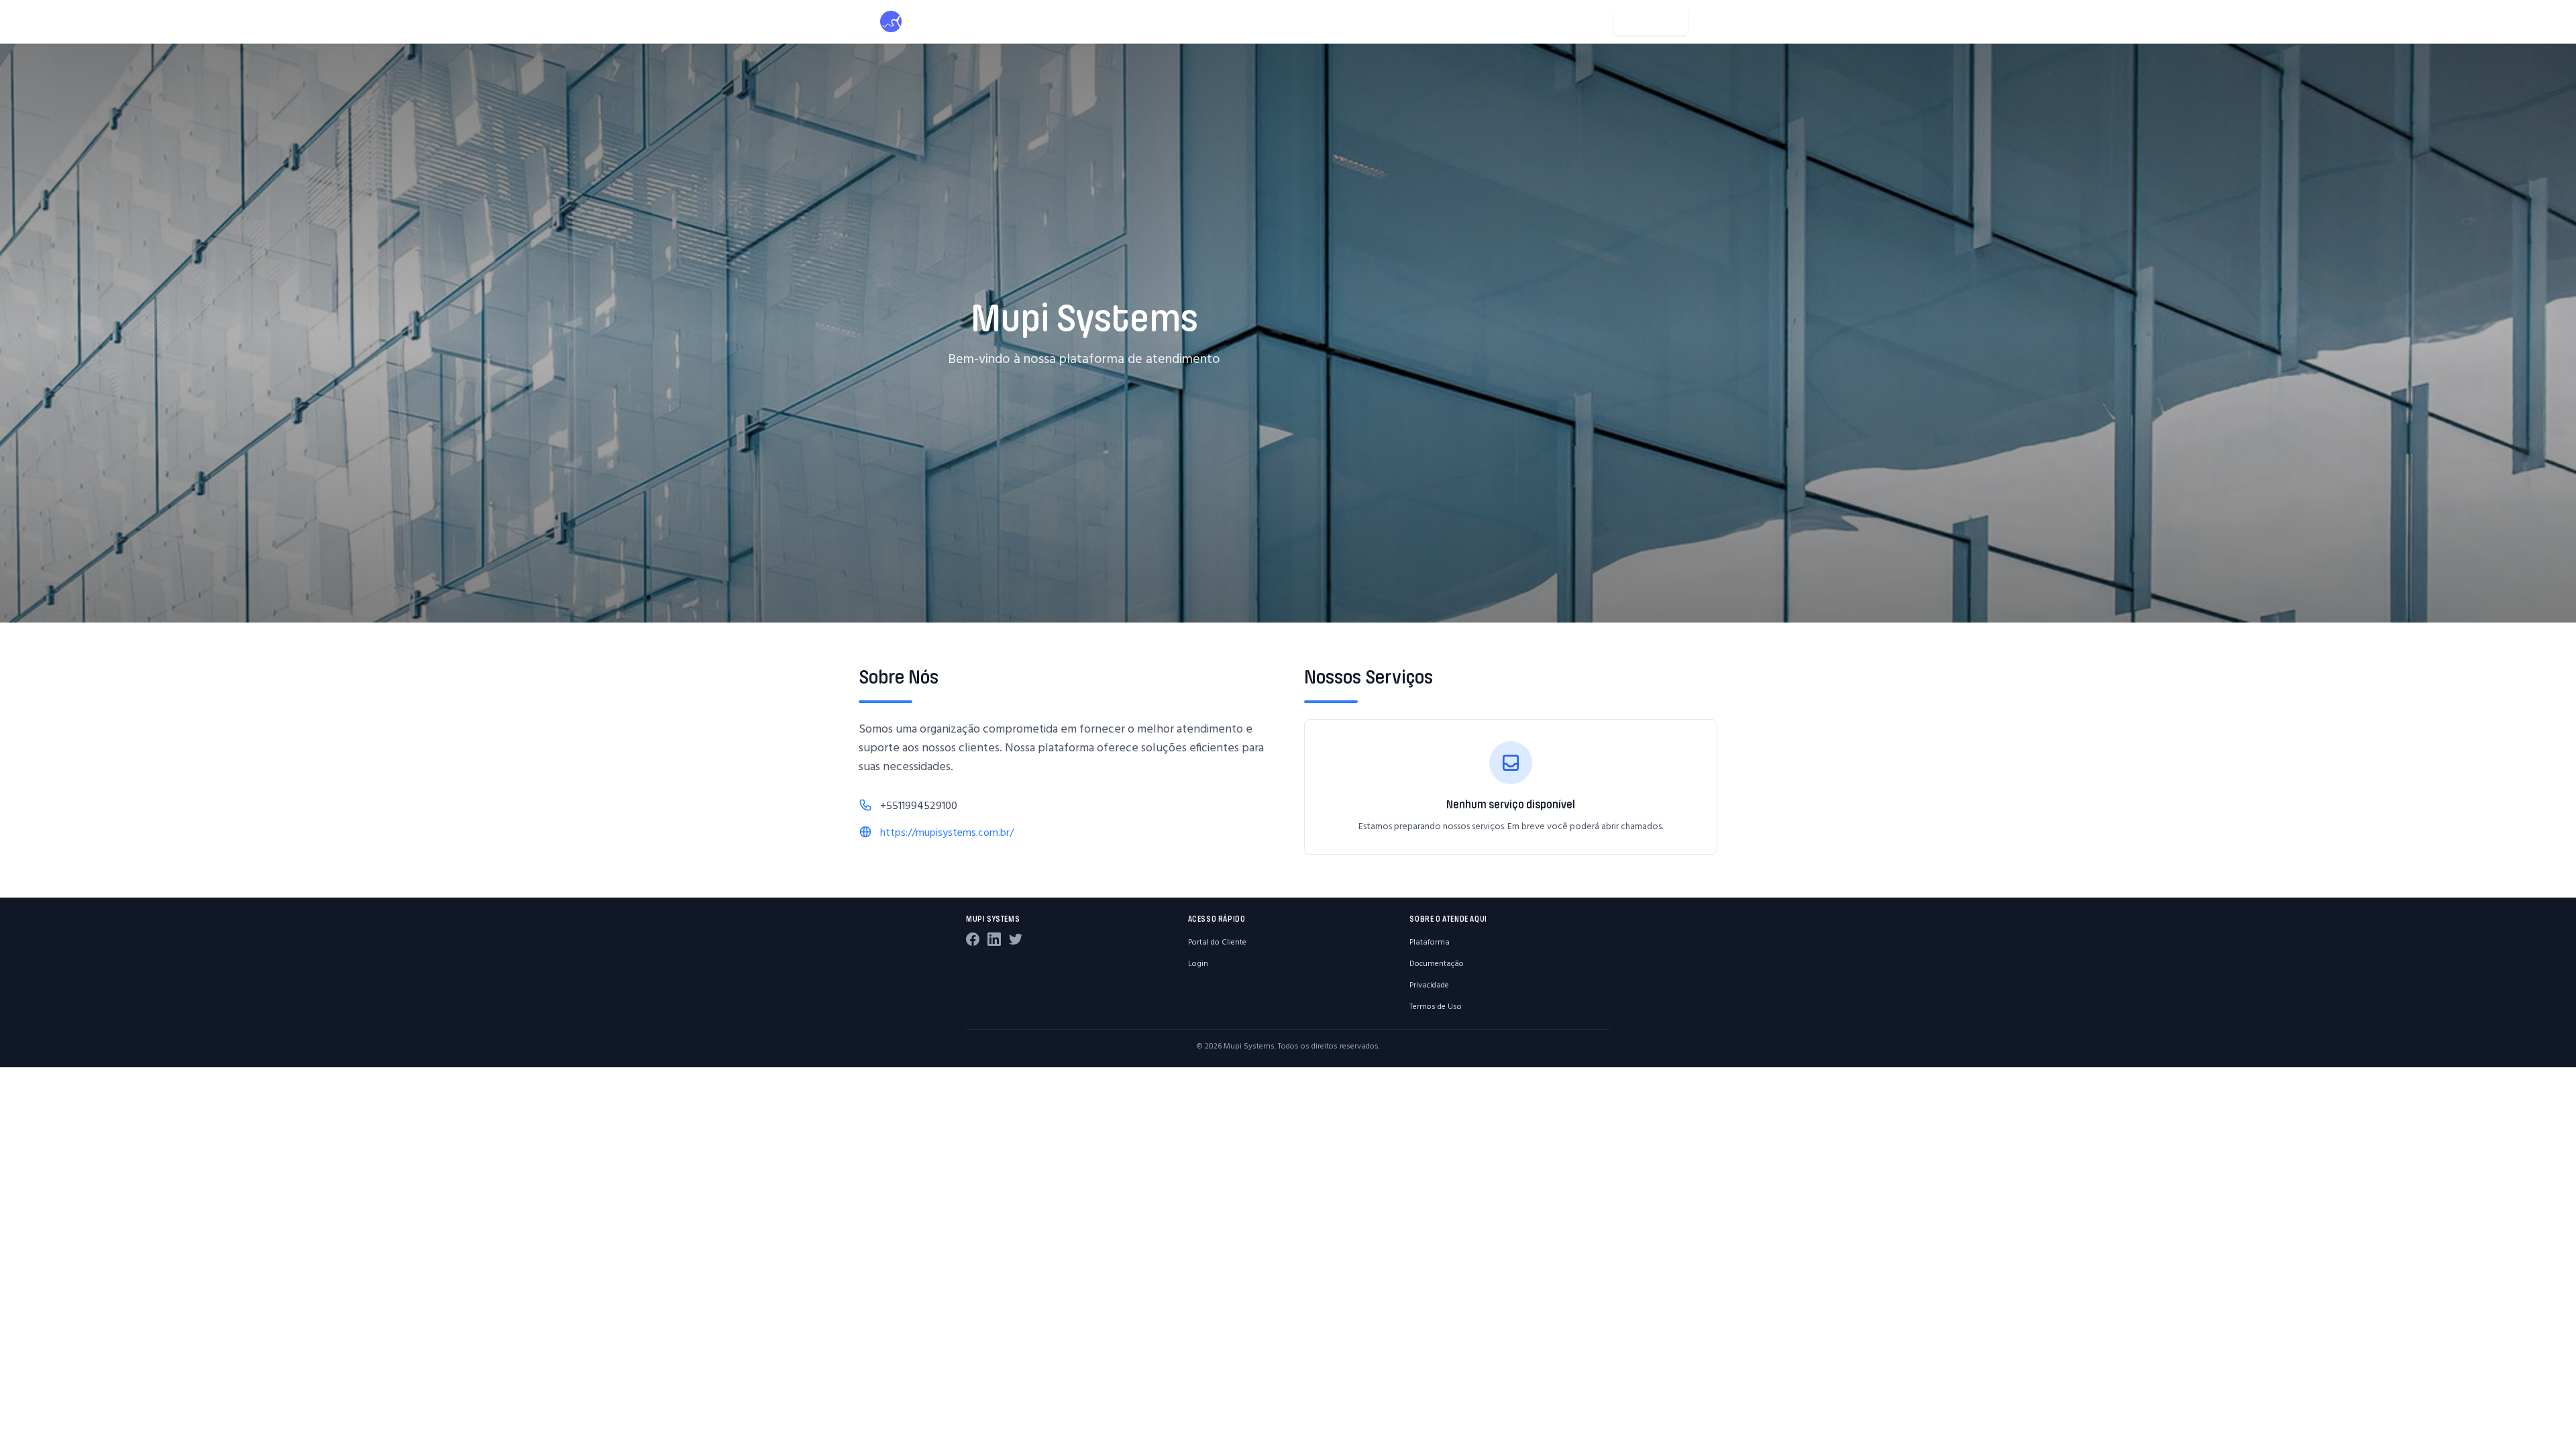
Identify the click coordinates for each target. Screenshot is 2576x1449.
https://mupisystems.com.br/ (947, 832)
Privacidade (1429, 984)
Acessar (1659, 21)
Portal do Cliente (1217, 942)
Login (1198, 963)
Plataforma (1430, 942)
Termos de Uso (1436, 1006)
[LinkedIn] (994, 939)
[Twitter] (1016, 939)
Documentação (1437, 963)
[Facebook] (973, 939)
